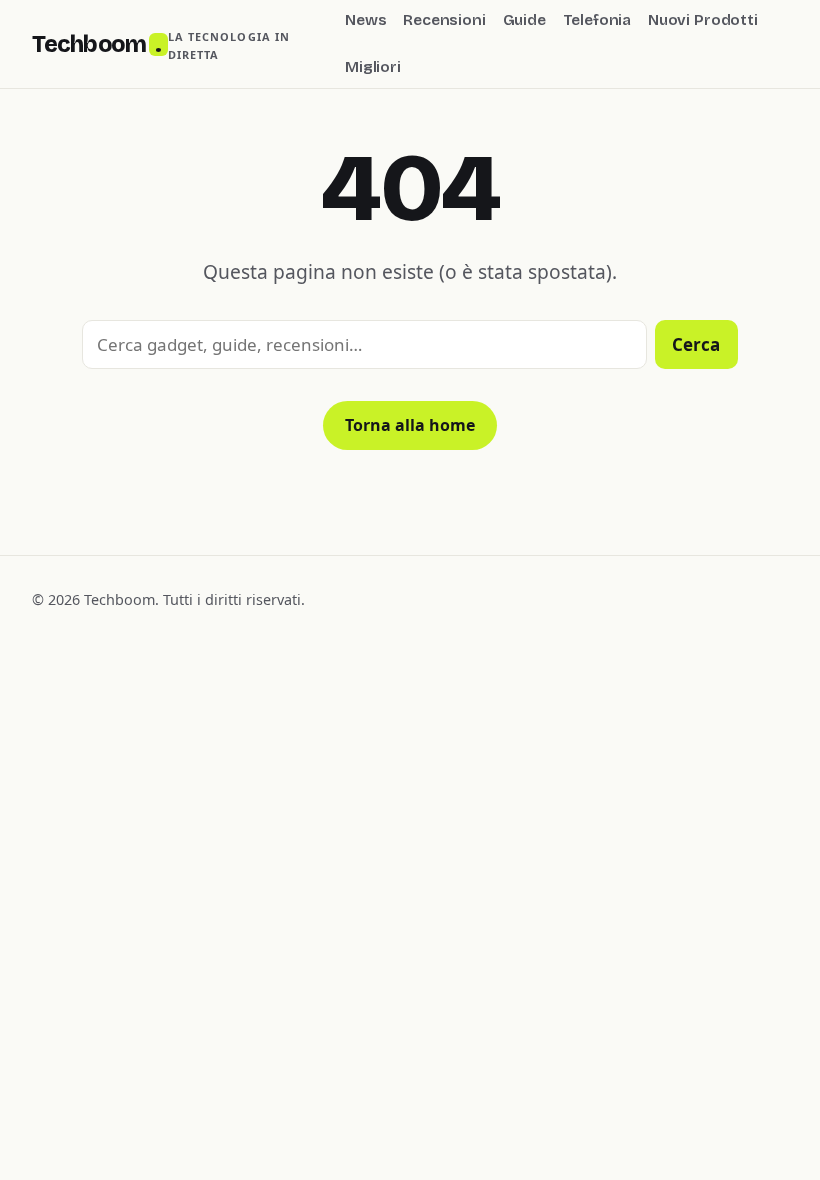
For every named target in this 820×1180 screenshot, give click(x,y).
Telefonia (597, 20)
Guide (524, 20)
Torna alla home (410, 425)
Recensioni (444, 20)
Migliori (373, 67)
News (365, 20)
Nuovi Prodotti (703, 20)
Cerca (696, 344)
